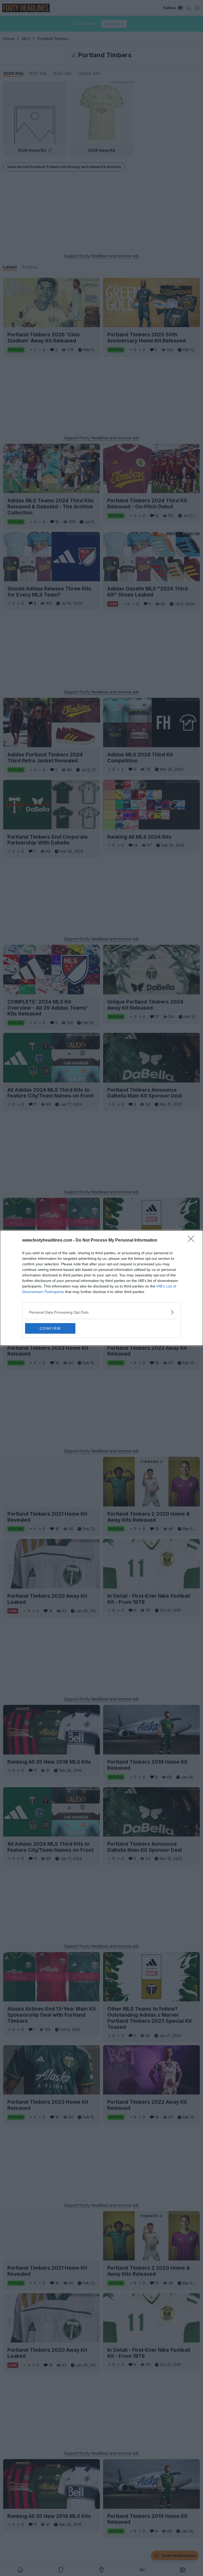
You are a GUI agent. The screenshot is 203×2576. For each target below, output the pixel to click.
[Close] (193, 1241)
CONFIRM (50, 1328)
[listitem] (101, 1312)
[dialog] (101, 1288)
